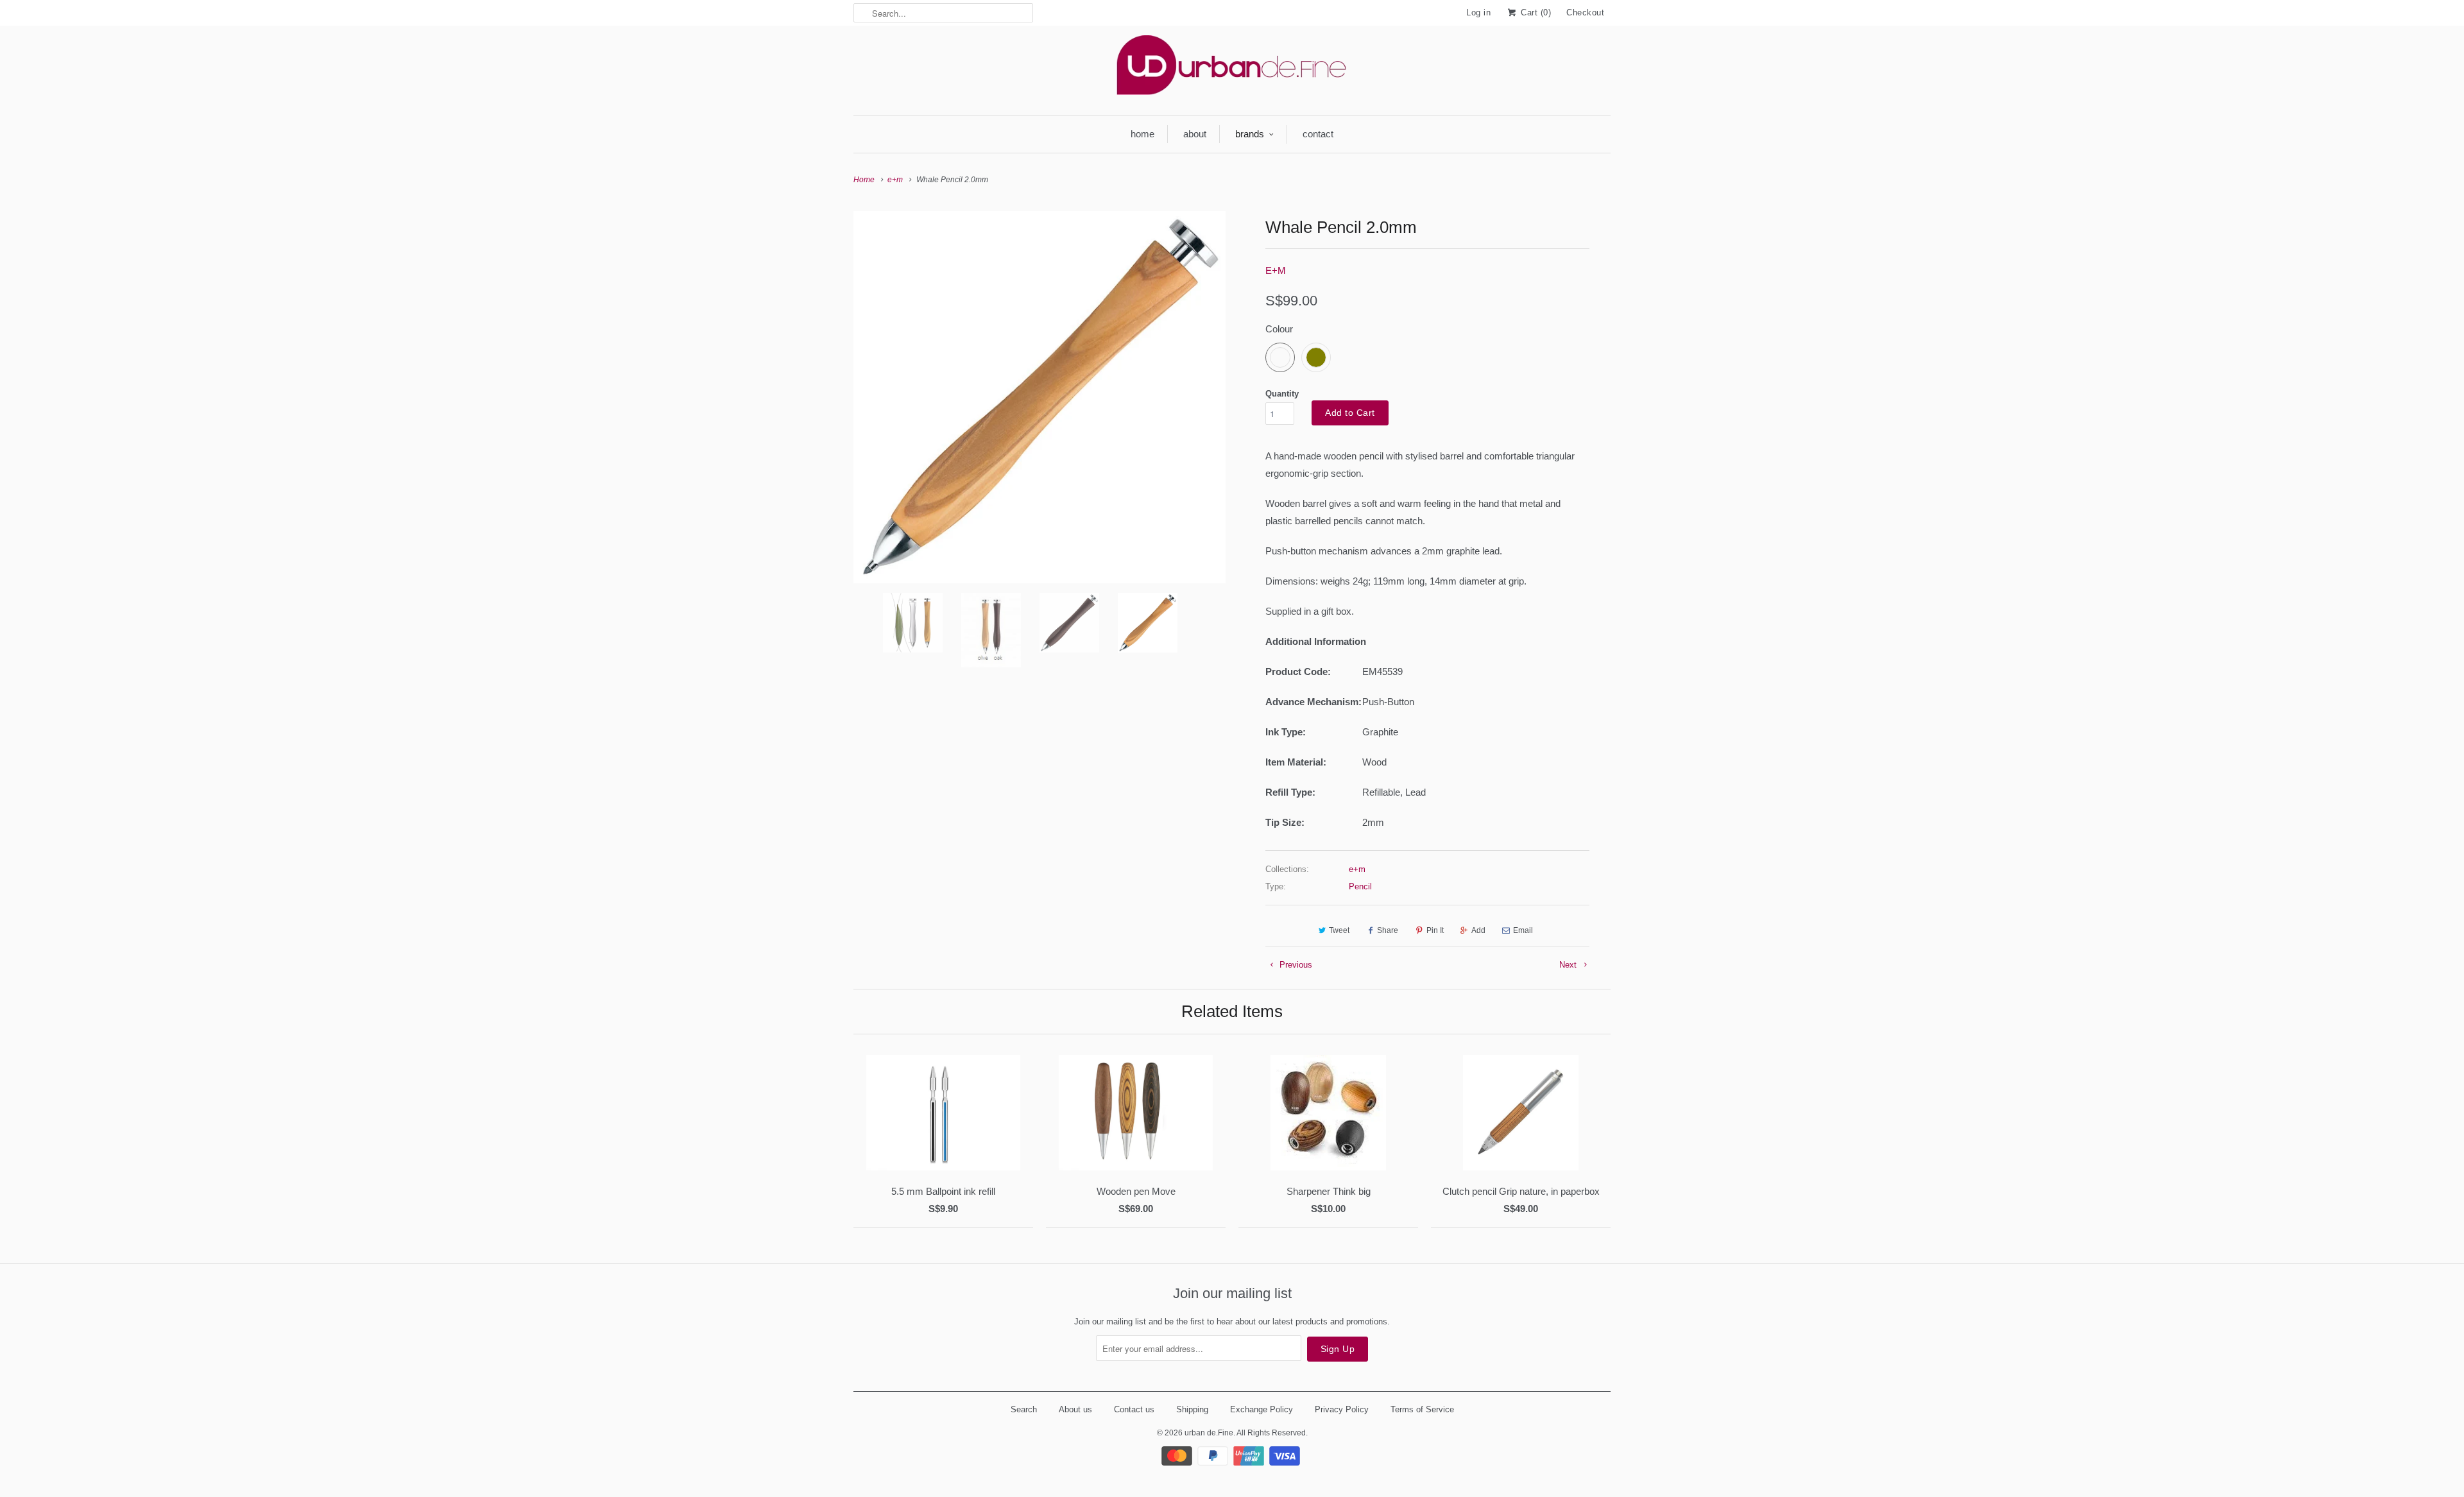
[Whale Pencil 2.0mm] (1039, 397)
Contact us (1134, 1409)
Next (1569, 965)
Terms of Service (1422, 1409)
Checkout (1585, 13)
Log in (1478, 13)
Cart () (1535, 13)
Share (1388, 930)
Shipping (1192, 1409)
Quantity (1282, 394)
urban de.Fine (1209, 1433)
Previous (1295, 965)
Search (1024, 1409)
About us (1075, 1409)
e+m (1357, 869)
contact (1318, 134)
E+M (1276, 270)
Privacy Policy (1342, 1409)
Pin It (1435, 930)
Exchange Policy (1262, 1409)
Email (1523, 930)
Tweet (1339, 930)
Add (1478, 930)
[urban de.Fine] (1232, 69)
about (1195, 134)
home (1142, 134)
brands (1250, 134)
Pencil (1360, 886)
